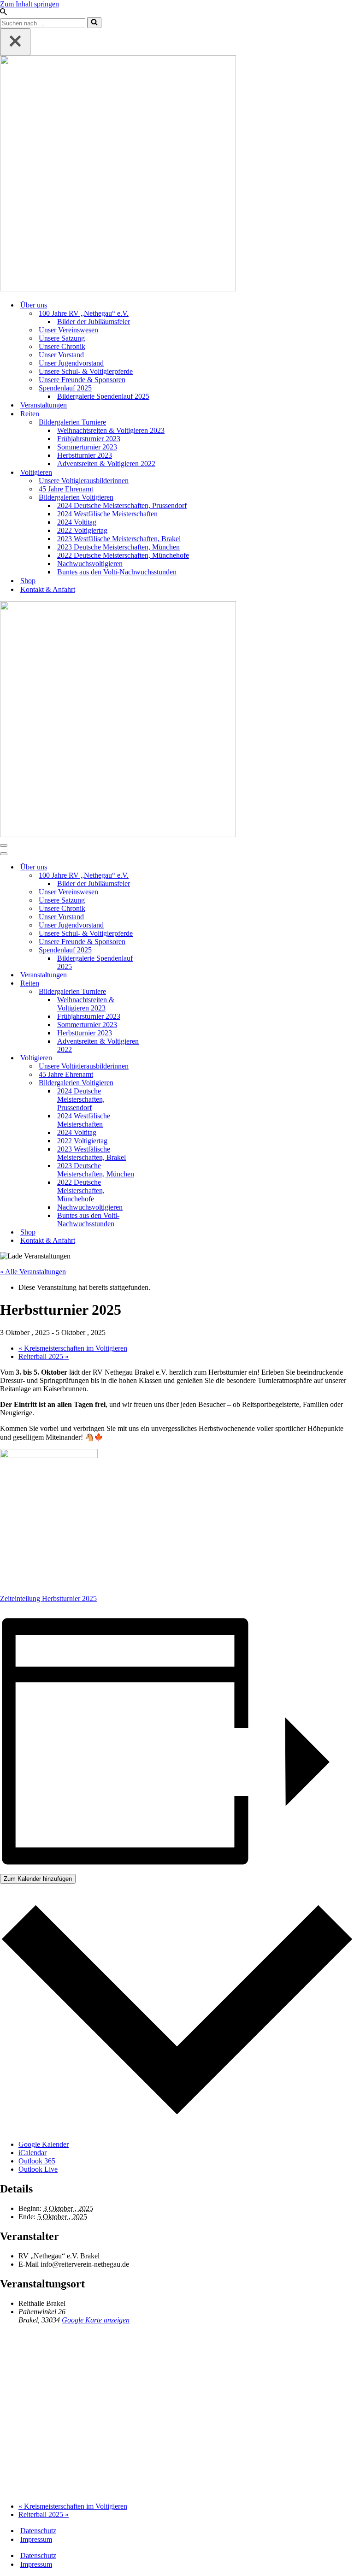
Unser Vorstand (61, 355)
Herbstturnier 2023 (85, 455)
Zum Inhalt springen (29, 4)
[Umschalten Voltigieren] (161, 1058)
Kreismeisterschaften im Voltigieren (73, 1348)
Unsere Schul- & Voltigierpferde (86, 371)
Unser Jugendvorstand (71, 363)
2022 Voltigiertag (82, 530)
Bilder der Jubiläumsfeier (94, 322)
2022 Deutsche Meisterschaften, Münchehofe (123, 555)
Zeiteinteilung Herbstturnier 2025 (48, 1598)
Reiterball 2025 (44, 1356)
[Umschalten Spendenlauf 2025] (161, 950)
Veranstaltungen (44, 405)
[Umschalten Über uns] (161, 867)
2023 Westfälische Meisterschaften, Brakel (119, 539)
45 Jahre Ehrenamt (66, 489)
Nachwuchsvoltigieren (90, 564)
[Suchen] (3, 13)
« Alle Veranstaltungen (33, 1272)
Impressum (36, 2539)
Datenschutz (38, 2531)
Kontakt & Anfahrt (48, 589)
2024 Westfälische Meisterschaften (107, 514)
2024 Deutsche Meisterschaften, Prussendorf (122, 505)
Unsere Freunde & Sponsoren (82, 380)
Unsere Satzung (62, 338)
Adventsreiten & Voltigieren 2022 (106, 464)
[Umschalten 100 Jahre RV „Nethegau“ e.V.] (161, 876)
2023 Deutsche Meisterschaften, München (118, 547)
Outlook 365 (37, 2161)
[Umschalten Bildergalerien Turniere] (161, 992)
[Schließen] (15, 42)
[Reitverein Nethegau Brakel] (177, 174)
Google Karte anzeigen (96, 2320)
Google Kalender (44, 2144)
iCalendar (32, 2153)
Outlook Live (38, 2169)
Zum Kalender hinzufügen (38, 1879)
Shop (28, 581)
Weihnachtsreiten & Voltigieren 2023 (111, 430)
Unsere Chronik (62, 346)
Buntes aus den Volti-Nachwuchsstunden (117, 572)
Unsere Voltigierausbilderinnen (84, 481)
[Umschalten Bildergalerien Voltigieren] (161, 1083)
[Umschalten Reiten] (161, 984)
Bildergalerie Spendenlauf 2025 (103, 396)
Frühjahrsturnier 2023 (89, 439)
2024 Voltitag (77, 522)
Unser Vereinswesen (68, 330)
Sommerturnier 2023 (87, 447)
